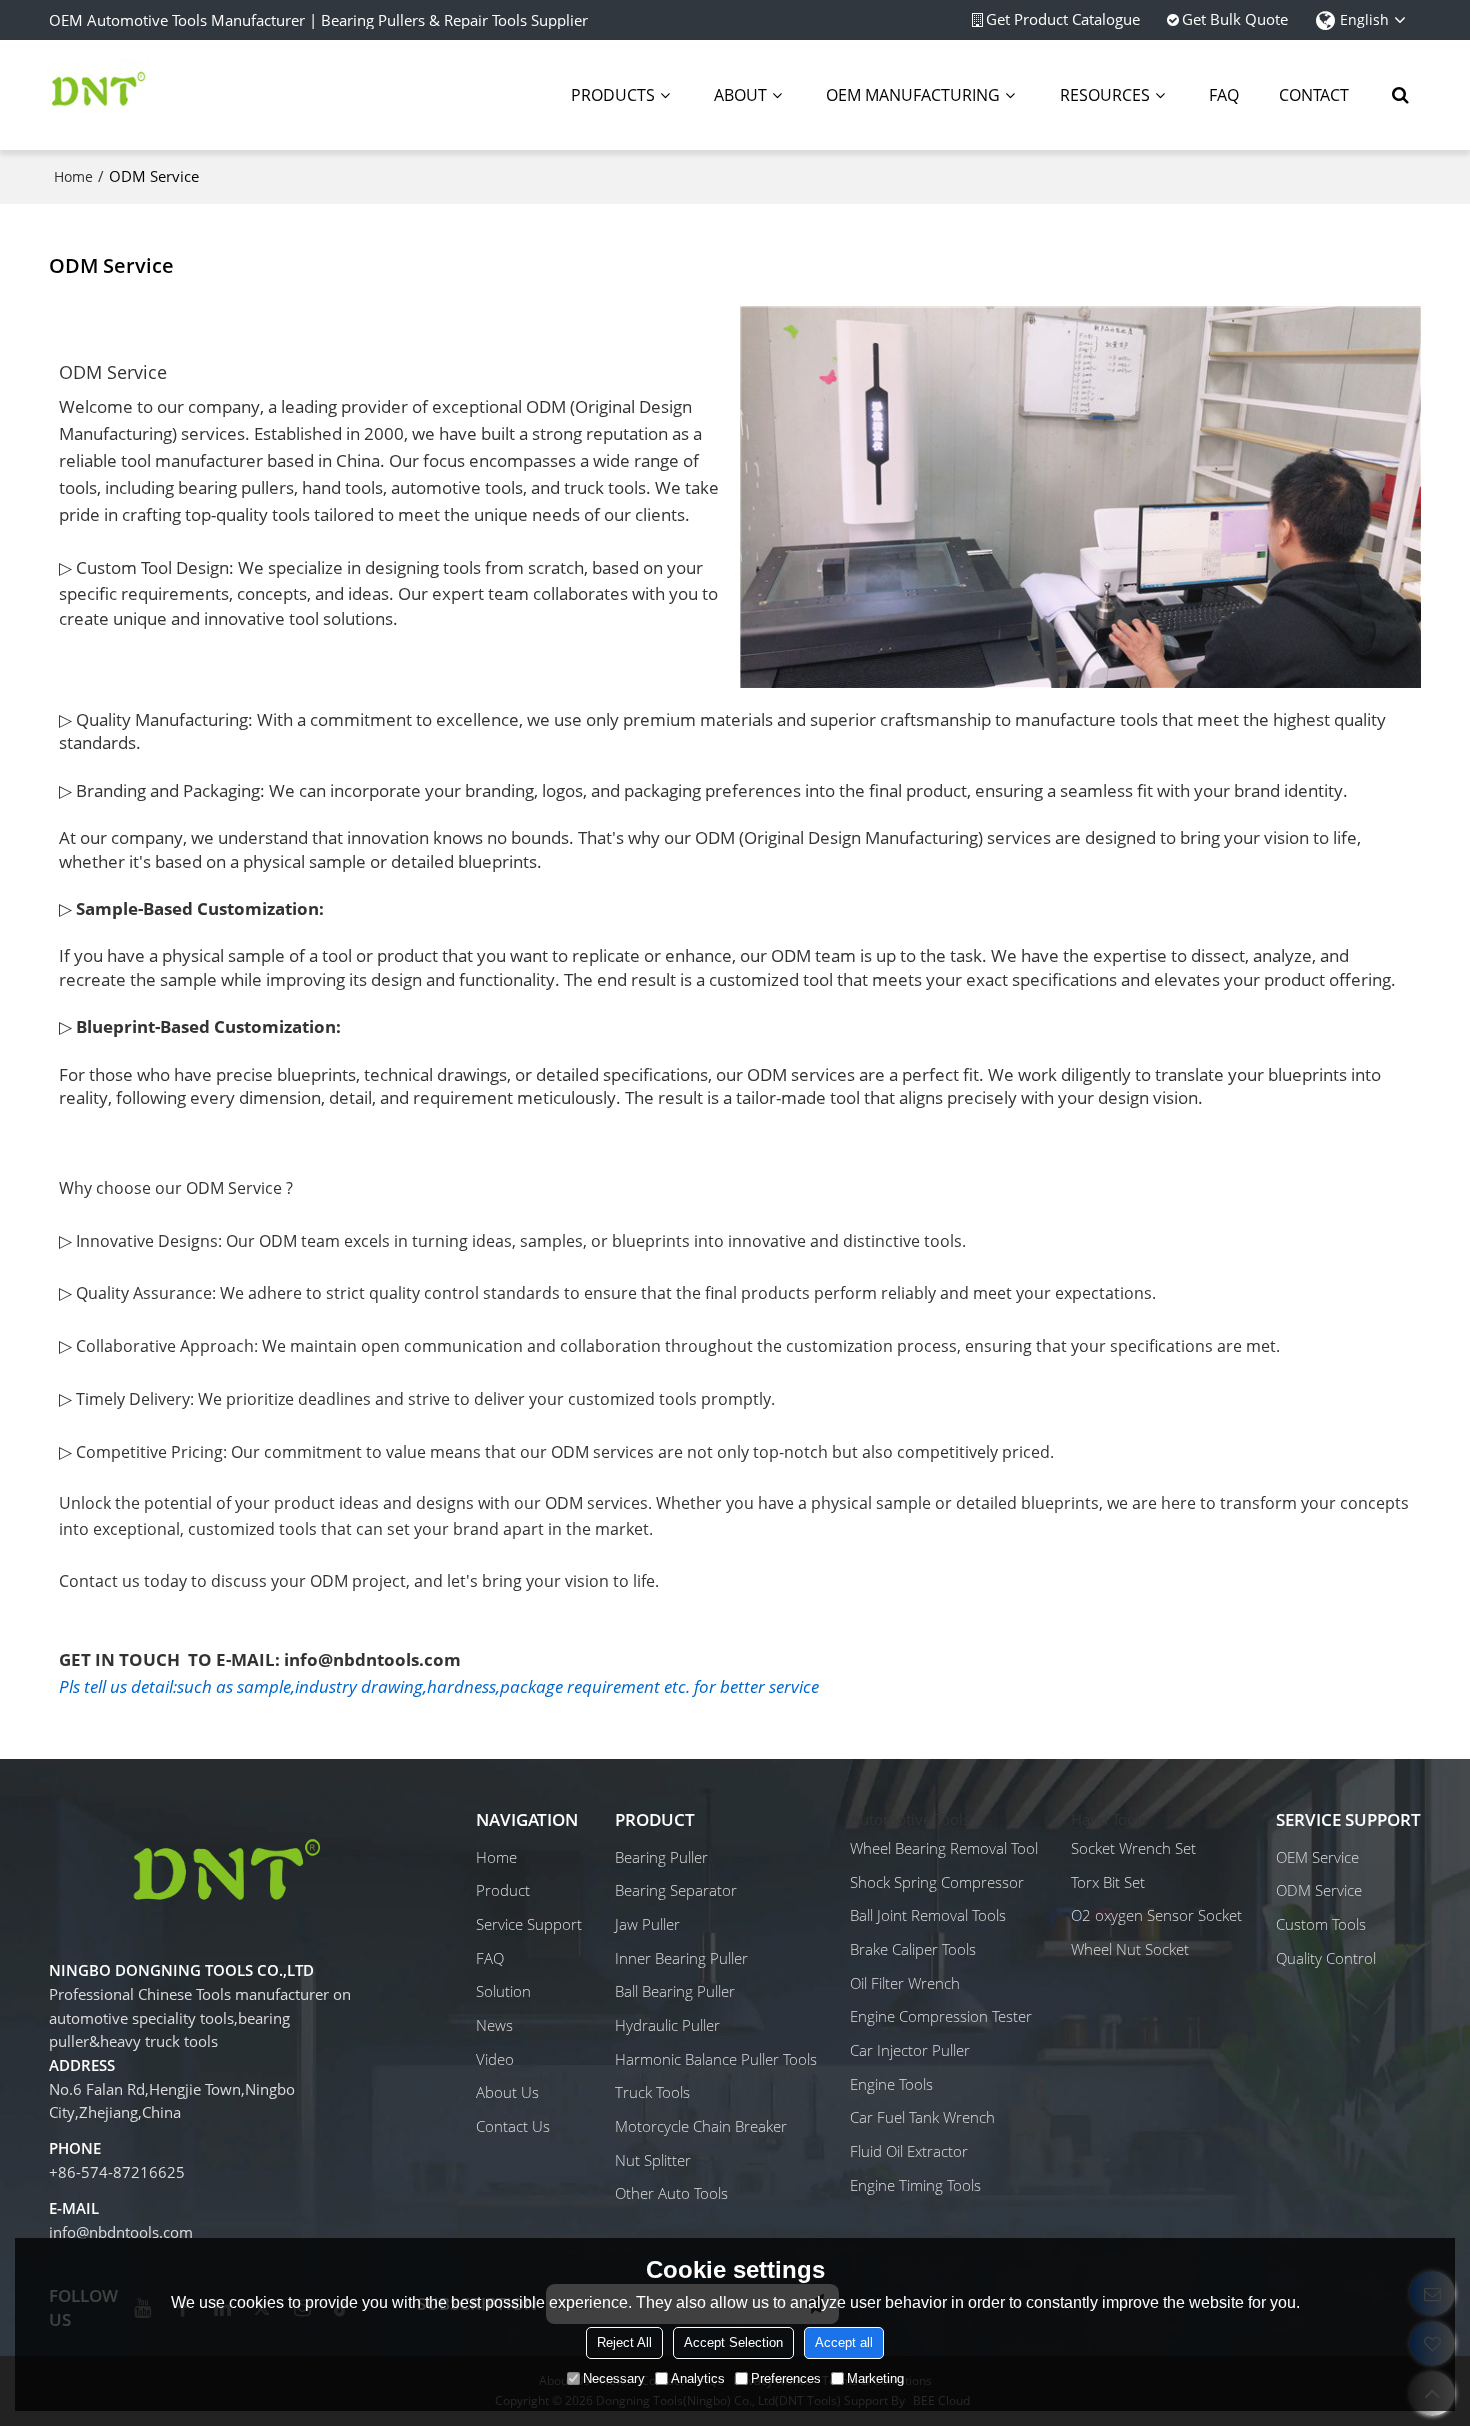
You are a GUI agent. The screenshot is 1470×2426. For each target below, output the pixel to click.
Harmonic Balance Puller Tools (716, 2059)
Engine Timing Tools (915, 2185)
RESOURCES (1105, 95)
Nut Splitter (653, 2160)
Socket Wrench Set (1133, 1848)
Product (503, 1890)
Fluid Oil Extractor (909, 2151)
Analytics (698, 2378)
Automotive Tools (910, 1819)
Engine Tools (891, 2084)
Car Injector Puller (910, 2050)
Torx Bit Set (1108, 1882)
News (494, 2025)
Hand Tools (1109, 1819)
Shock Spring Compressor (937, 1882)
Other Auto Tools (671, 2193)
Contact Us (513, 2126)
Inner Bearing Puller (681, 1958)
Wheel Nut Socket (1130, 1949)
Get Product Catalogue (1063, 19)
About (740, 95)
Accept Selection (733, 2342)
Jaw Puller (647, 1924)
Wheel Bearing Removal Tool (944, 1848)
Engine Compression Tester (941, 2016)
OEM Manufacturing (913, 95)
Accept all (844, 2342)
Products (613, 95)
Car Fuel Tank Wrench (922, 2117)
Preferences (786, 2378)
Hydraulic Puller (667, 2025)
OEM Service (1317, 1857)
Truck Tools (652, 2092)
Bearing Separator (676, 1890)
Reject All (624, 2342)
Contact (1314, 95)
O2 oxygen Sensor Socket (1156, 1915)
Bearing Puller (661, 1857)
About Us (507, 2092)
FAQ (1224, 95)
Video (495, 2059)
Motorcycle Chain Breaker (701, 2126)
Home (73, 176)
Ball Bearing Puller (675, 1991)
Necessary (614, 2378)
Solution (503, 1991)
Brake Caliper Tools (913, 1949)
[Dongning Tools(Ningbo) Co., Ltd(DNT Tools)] (99, 95)
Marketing (875, 2378)
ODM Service (1319, 1890)
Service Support (529, 1924)
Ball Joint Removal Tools (928, 1915)
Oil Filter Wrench (905, 1983)
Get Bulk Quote (1235, 19)
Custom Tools (1321, 1924)
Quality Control (1326, 1958)
